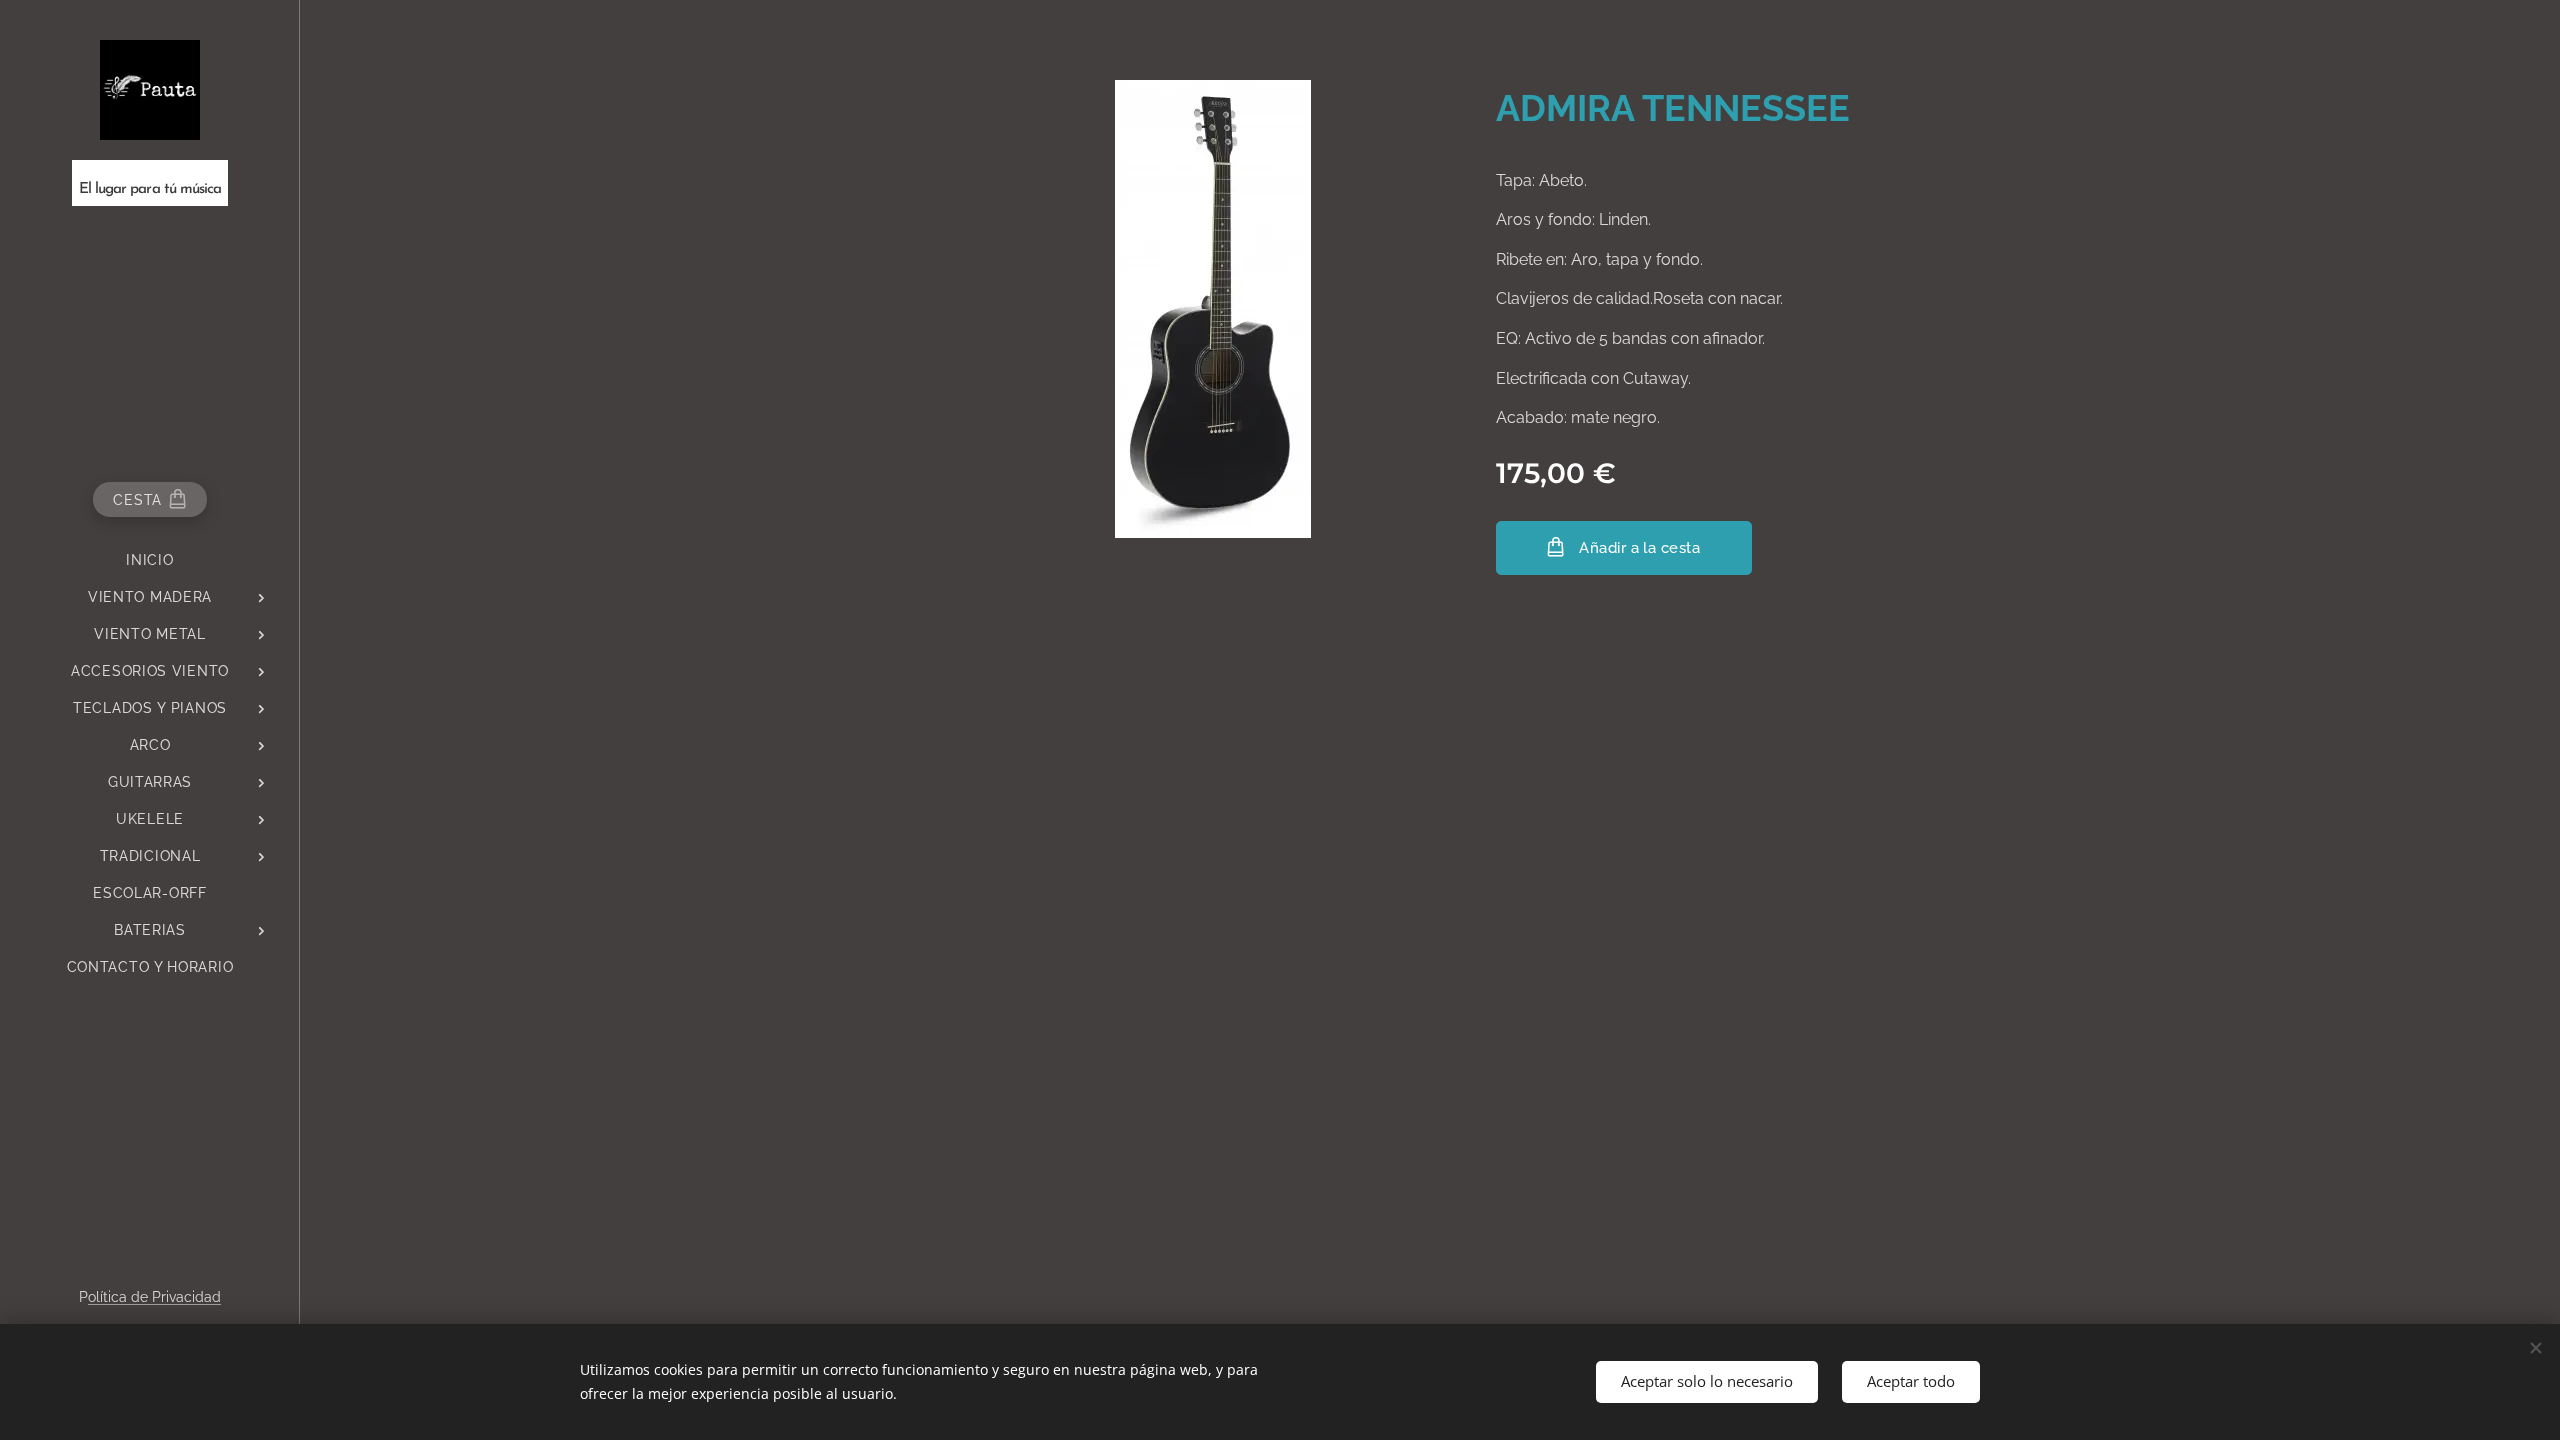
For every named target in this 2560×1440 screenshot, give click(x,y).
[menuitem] (150, 560)
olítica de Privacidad (154, 1297)
